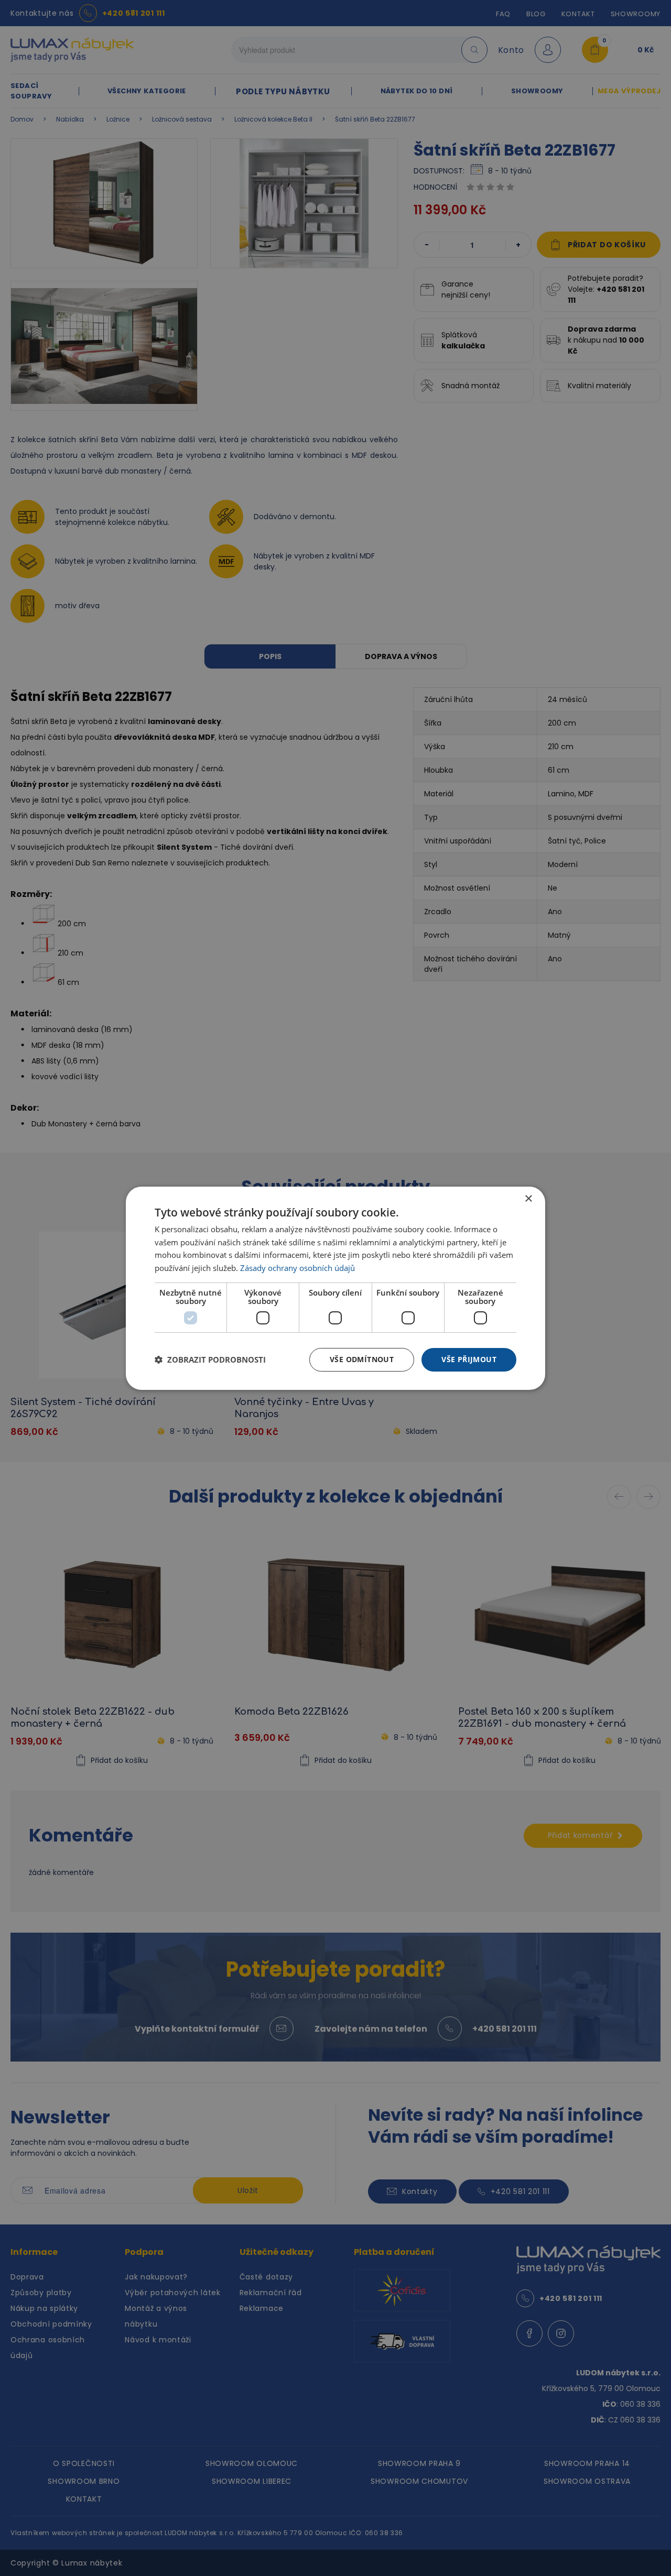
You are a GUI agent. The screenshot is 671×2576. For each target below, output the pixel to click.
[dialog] (335, 1288)
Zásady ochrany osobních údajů (297, 1268)
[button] (210, 1360)
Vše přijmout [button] (469, 1359)
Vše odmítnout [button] (362, 1359)
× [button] (528, 1198)
